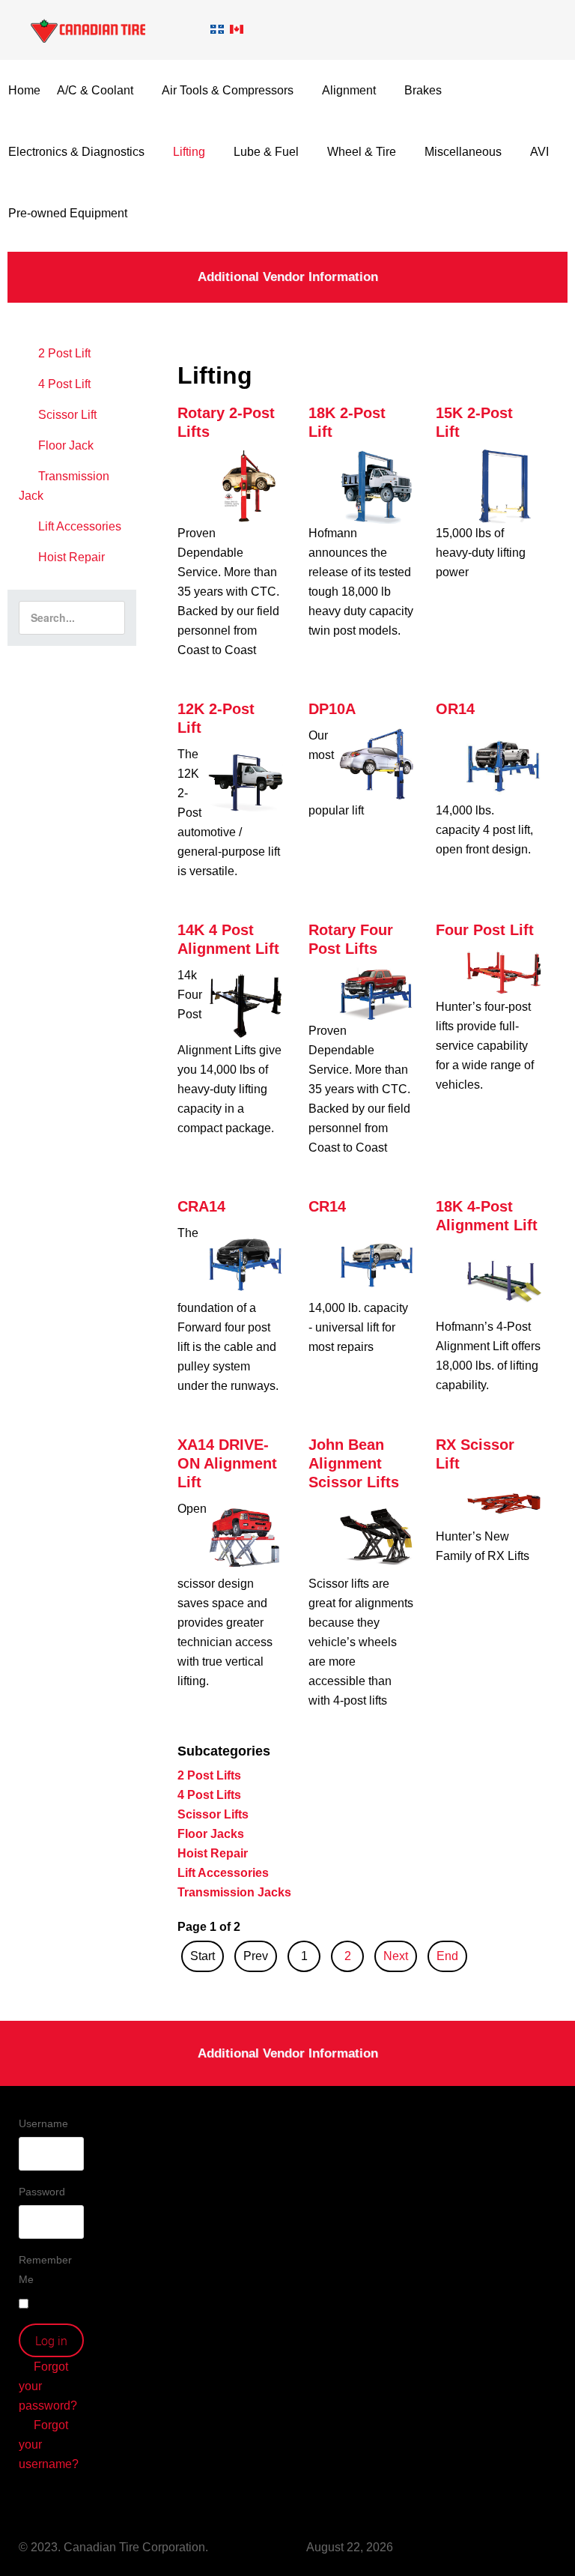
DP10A (332, 709)
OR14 (455, 709)
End (447, 1956)
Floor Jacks (211, 1834)
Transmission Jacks (234, 1892)
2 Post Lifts (209, 1775)
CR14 (327, 1206)
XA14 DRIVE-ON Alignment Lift (227, 1463)
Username (43, 2123)
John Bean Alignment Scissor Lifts (354, 1463)
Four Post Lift (485, 930)
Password (42, 2192)
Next (396, 1956)
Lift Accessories (223, 1873)
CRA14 (201, 1206)
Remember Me (45, 2270)
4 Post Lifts (209, 1795)
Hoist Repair (213, 1853)
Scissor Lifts (213, 1814)
